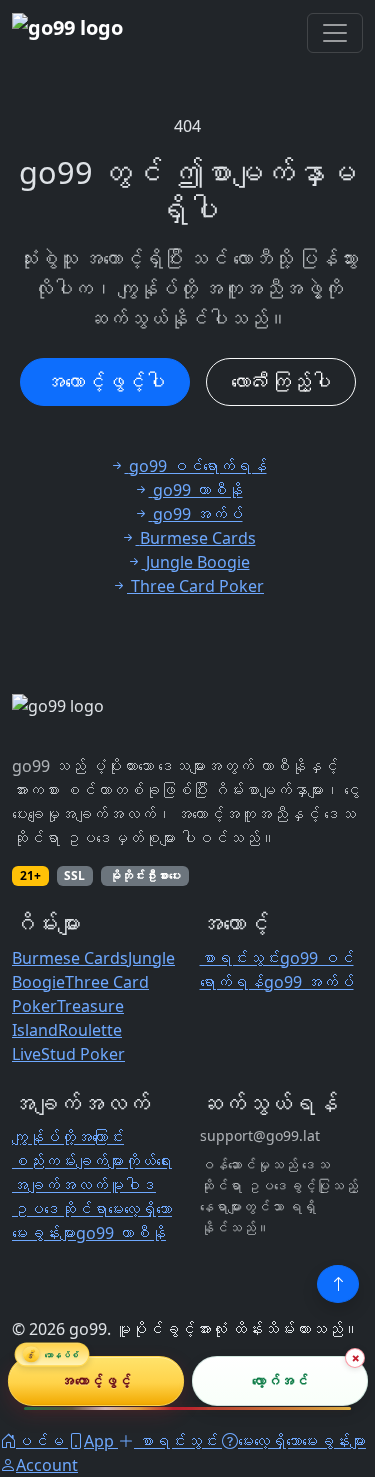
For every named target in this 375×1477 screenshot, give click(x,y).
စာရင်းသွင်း (240, 958)
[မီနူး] (335, 33)
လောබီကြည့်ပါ (281, 381)
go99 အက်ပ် (309, 982)
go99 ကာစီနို (121, 1233)
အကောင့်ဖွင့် (95, 1380)
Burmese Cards (70, 958)
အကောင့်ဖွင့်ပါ (105, 381)
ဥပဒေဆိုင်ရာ (60, 1209)
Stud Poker (83, 1054)
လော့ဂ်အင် (279, 1380)
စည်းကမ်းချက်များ (68, 1161)
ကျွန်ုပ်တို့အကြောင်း (68, 1137)
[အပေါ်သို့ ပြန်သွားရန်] (338, 1284)
